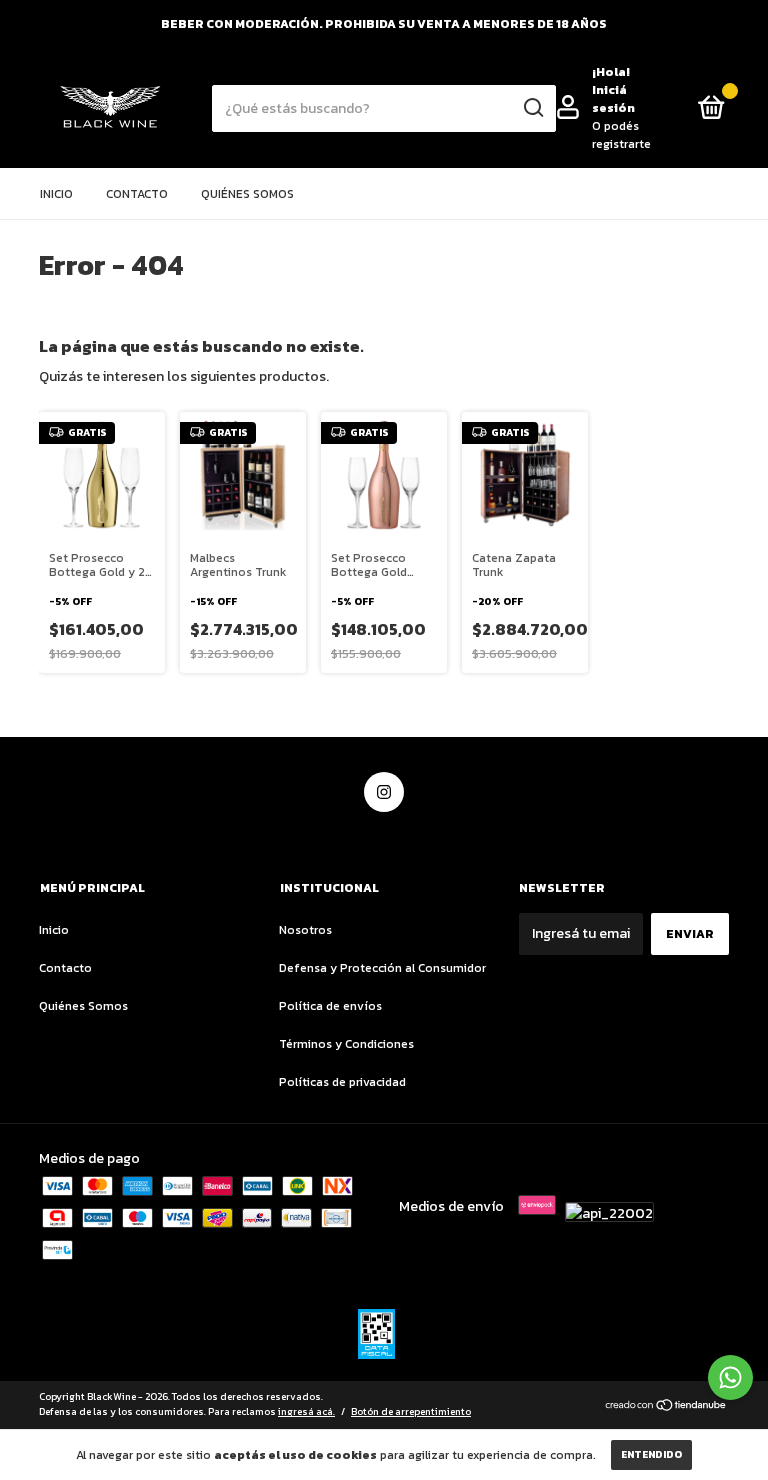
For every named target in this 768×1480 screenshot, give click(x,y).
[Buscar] (532, 108)
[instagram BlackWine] (384, 792)
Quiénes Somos (247, 194)
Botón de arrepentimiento (411, 1411)
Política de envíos (330, 1006)
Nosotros (305, 930)
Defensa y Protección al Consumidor (382, 968)
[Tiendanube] (666, 1406)
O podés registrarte (621, 135)
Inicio (56, 194)
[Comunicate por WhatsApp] (730, 1377)
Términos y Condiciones (346, 1044)
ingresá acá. (306, 1411)
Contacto (137, 194)
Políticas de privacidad (342, 1082)
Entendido (651, 1454)
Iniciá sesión (613, 99)
